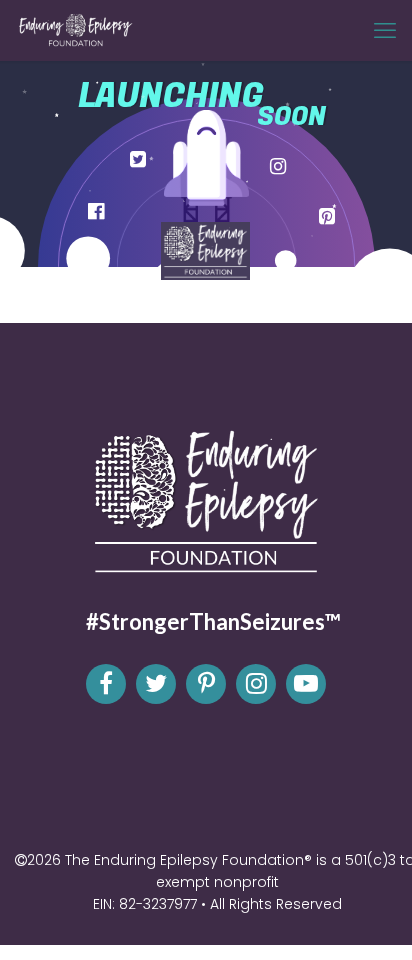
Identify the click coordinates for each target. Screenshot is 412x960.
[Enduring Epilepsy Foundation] (75, 30)
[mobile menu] (385, 30)
